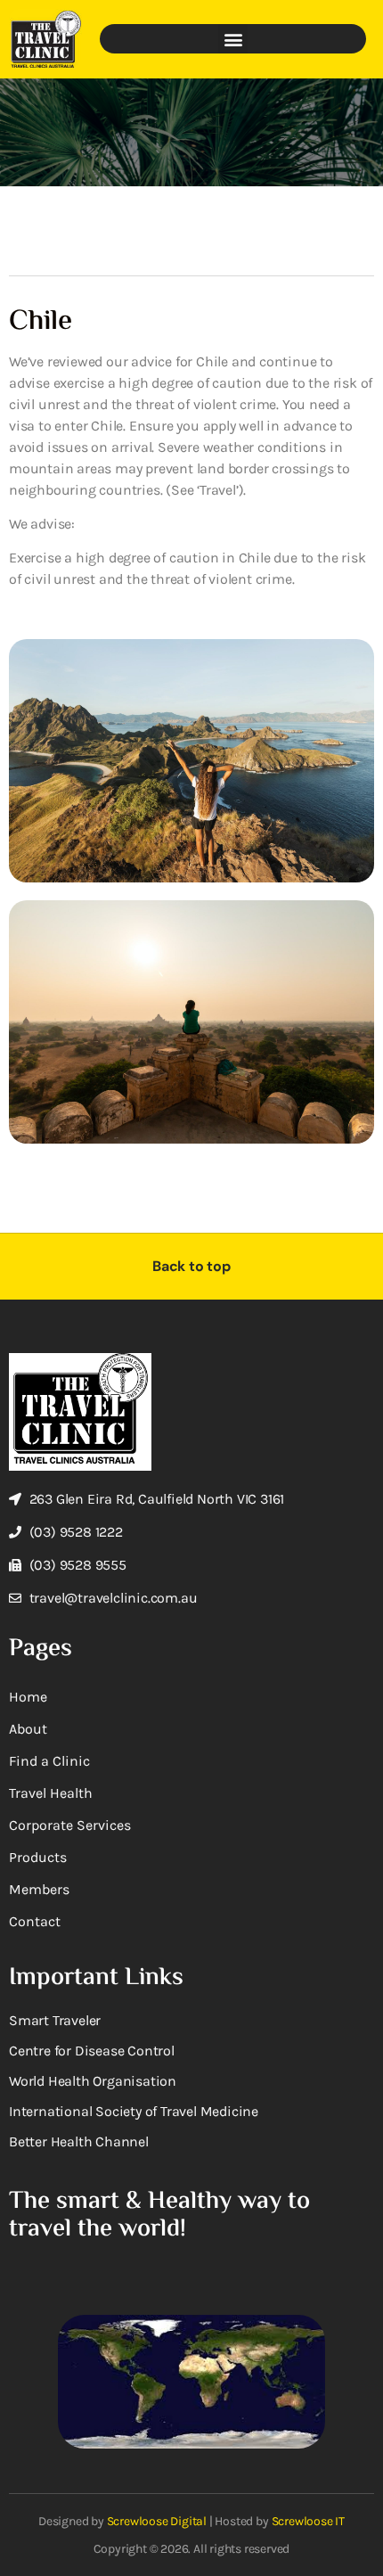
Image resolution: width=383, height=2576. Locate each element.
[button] (233, 39)
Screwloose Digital (157, 2521)
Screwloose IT (308, 2521)
